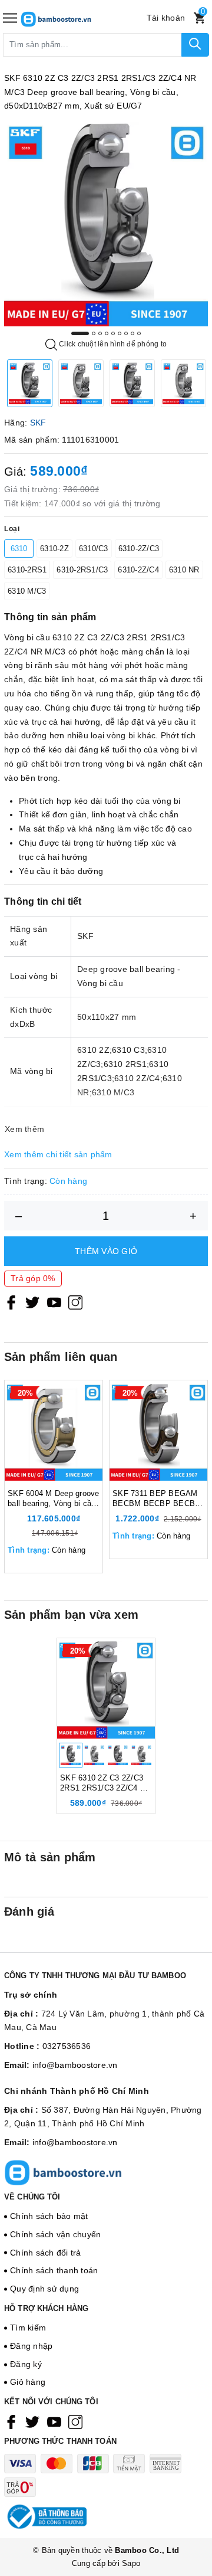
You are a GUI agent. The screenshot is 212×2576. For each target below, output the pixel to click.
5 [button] (113, 333)
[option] (106, 224)
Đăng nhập (31, 2346)
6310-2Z (54, 549)
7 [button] (126, 333)
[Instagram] (75, 1302)
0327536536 (67, 2046)
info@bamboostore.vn (75, 2065)
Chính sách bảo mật (49, 2216)
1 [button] (80, 333)
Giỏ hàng (28, 2382)
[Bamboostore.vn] (74, 18)
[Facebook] (11, 1302)
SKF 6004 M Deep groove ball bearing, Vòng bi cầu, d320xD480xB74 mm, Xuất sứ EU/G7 (54, 1499)
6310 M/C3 (27, 591)
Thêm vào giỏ (106, 1251)
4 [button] (107, 333)
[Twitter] (32, 1302)
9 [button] (139, 333)
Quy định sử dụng (44, 2289)
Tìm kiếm (28, 2328)
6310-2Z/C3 (139, 549)
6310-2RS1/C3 (82, 570)
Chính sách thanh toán (54, 2270)
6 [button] (120, 333)
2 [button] (94, 333)
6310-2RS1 (27, 570)
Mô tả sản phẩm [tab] (50, 1857)
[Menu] (10, 18)
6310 (19, 549)
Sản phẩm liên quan (61, 1357)
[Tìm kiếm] (195, 45)
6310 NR (184, 570)
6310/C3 (94, 549)
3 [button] (100, 333)
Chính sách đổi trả (46, 2253)
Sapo (131, 2563)
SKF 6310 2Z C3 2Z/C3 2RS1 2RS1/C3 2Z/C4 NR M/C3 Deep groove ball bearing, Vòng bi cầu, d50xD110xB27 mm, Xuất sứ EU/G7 (105, 1783)
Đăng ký (26, 2364)
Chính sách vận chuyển (55, 2234)
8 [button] (132, 333)
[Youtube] (54, 1302)
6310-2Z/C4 (138, 570)
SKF (38, 423)
